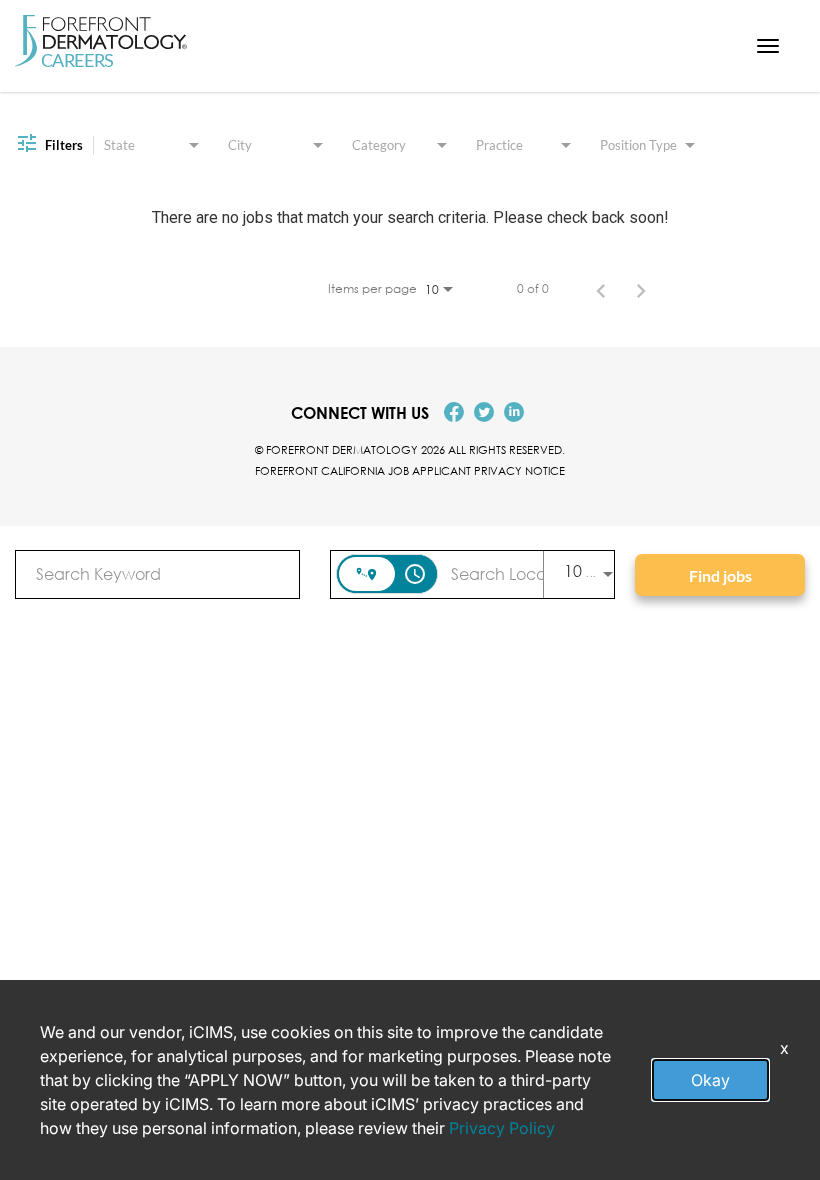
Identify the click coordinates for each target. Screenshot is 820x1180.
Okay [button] (710, 1080)
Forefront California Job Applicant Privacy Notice (410, 470)
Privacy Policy (502, 1128)
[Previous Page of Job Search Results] (601, 289)
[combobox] (157, 573)
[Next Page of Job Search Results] (641, 289)
